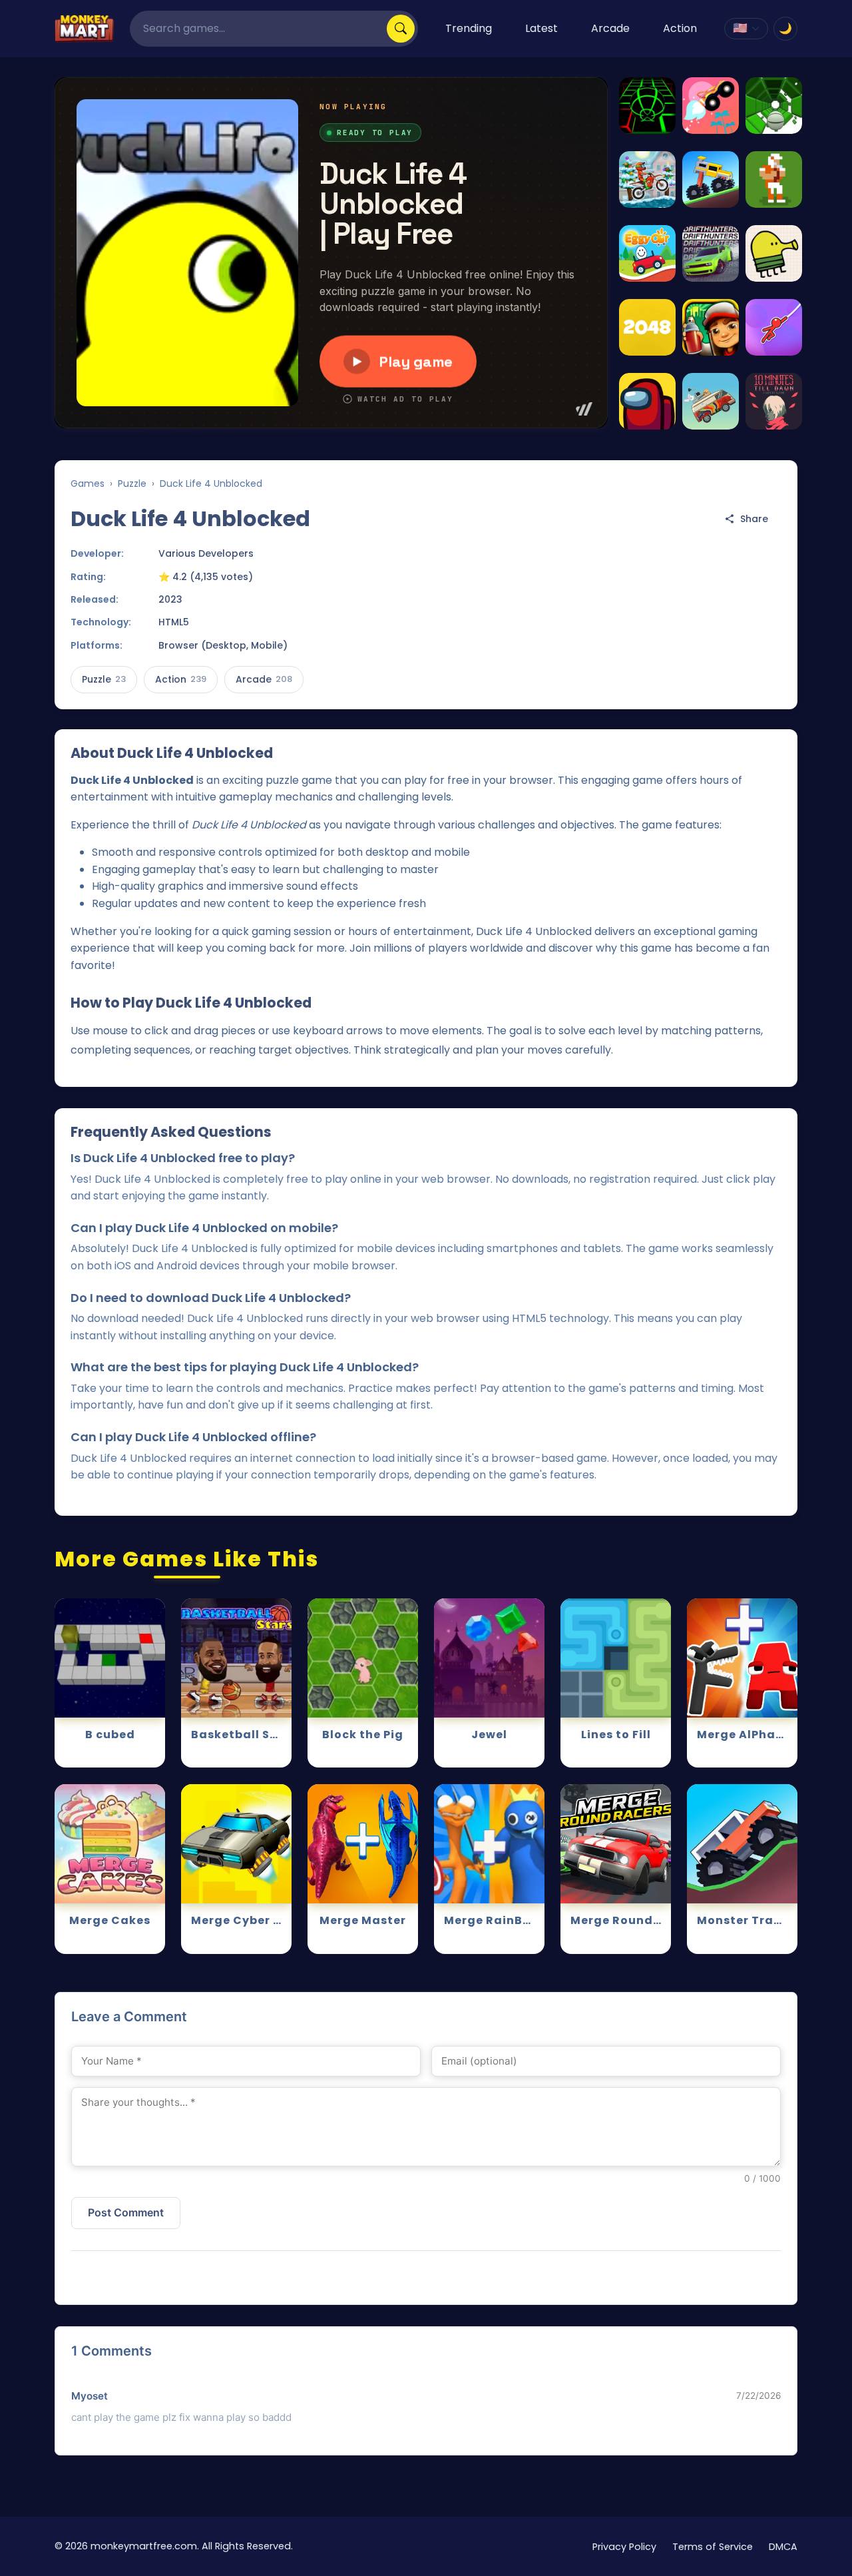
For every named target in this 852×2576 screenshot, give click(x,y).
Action (680, 28)
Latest (541, 28)
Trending (469, 28)
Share (754, 519)
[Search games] (401, 29)
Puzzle (132, 483)
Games (88, 483)
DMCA (783, 2547)
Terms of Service (713, 2547)
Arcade (610, 28)
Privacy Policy (624, 2547)
